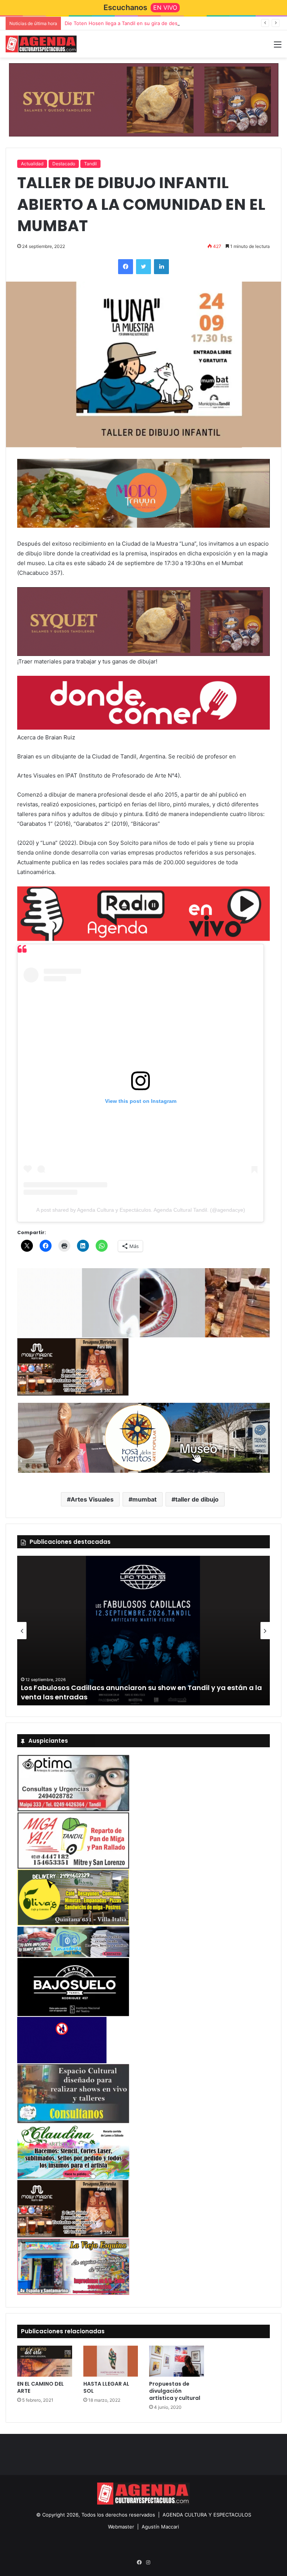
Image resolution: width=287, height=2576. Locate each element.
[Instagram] (148, 2563)
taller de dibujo (197, 1499)
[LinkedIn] (161, 267)
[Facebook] (126, 267)
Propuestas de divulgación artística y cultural (175, 2391)
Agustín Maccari (160, 2527)
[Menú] (278, 47)
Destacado (64, 164)
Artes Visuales (92, 1499)
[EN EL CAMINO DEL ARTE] (45, 2361)
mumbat (144, 1499)
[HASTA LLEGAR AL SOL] (111, 2361)
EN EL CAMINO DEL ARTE (41, 2387)
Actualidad (32, 164)
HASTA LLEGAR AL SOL (106, 2387)
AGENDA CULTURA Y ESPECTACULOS (207, 2515)
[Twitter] (143, 267)
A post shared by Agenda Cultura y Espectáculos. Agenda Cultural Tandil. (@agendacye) (141, 1210)
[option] (143, 1631)
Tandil (90, 164)
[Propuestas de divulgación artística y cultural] (177, 2361)
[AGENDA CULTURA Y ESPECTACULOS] (41, 44)
